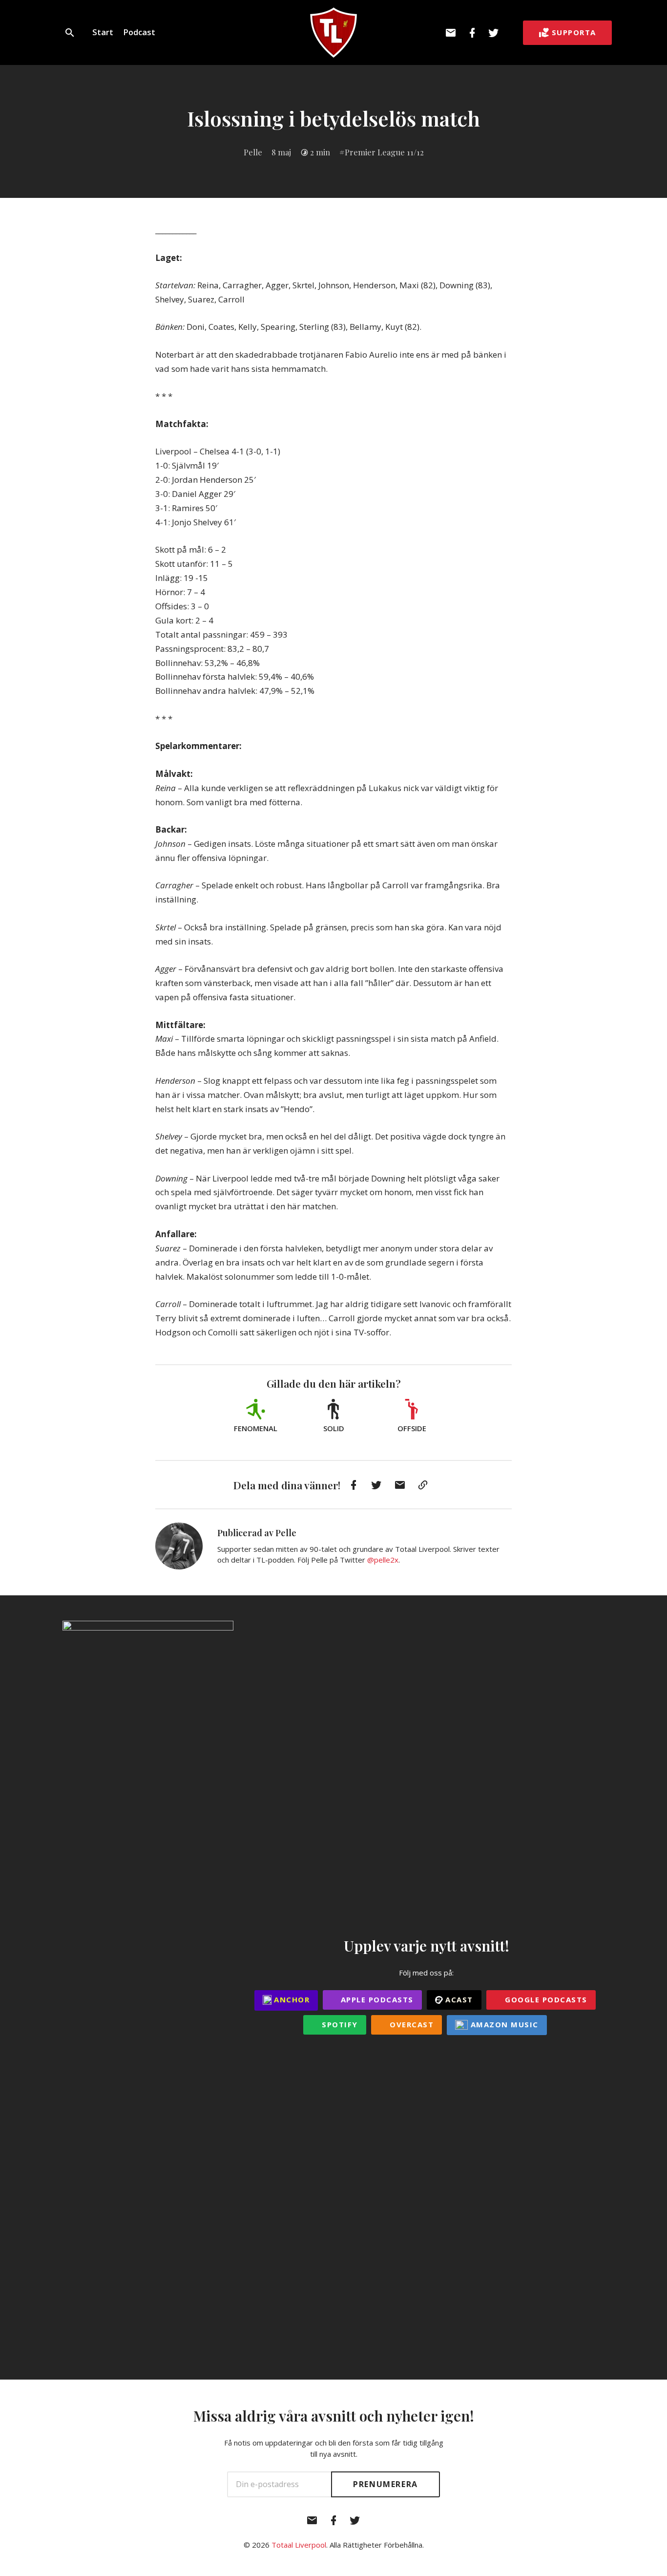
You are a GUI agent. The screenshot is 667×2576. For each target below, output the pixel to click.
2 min (320, 152)
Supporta (574, 32)
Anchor (291, 1999)
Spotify (339, 2024)
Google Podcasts (545, 1999)
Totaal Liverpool (299, 2545)
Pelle (253, 152)
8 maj (281, 152)
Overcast (411, 2024)
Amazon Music (503, 2024)
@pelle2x (383, 1560)
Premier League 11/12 (384, 152)
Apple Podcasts (376, 1999)
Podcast (139, 32)
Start (103, 32)
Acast (458, 1999)
